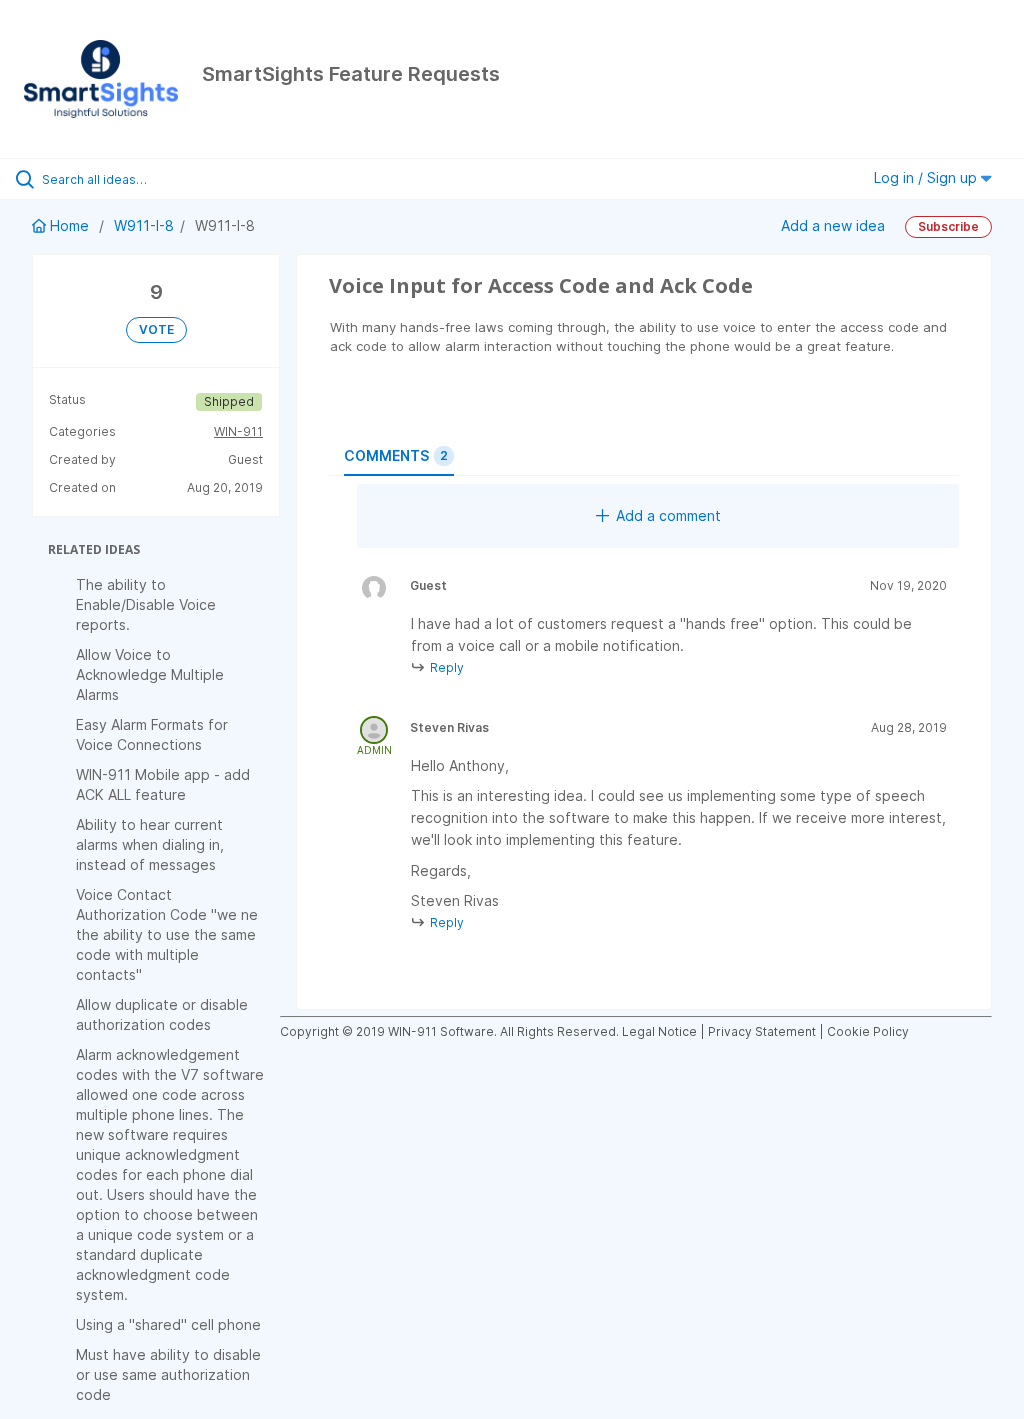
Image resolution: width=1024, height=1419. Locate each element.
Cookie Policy (868, 1031)
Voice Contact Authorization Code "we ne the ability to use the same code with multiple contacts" (167, 934)
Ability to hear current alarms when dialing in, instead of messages (150, 844)
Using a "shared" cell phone (168, 1324)
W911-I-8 (144, 225)
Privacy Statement (762, 1031)
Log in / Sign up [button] (927, 177)
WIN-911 (238, 431)
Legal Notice (659, 1031)
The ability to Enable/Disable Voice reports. (146, 604)
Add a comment (668, 515)
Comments (396, 455)
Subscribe (948, 226)
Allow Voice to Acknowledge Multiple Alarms (150, 674)
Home (69, 225)
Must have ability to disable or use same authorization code (168, 1374)
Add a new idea (833, 224)
